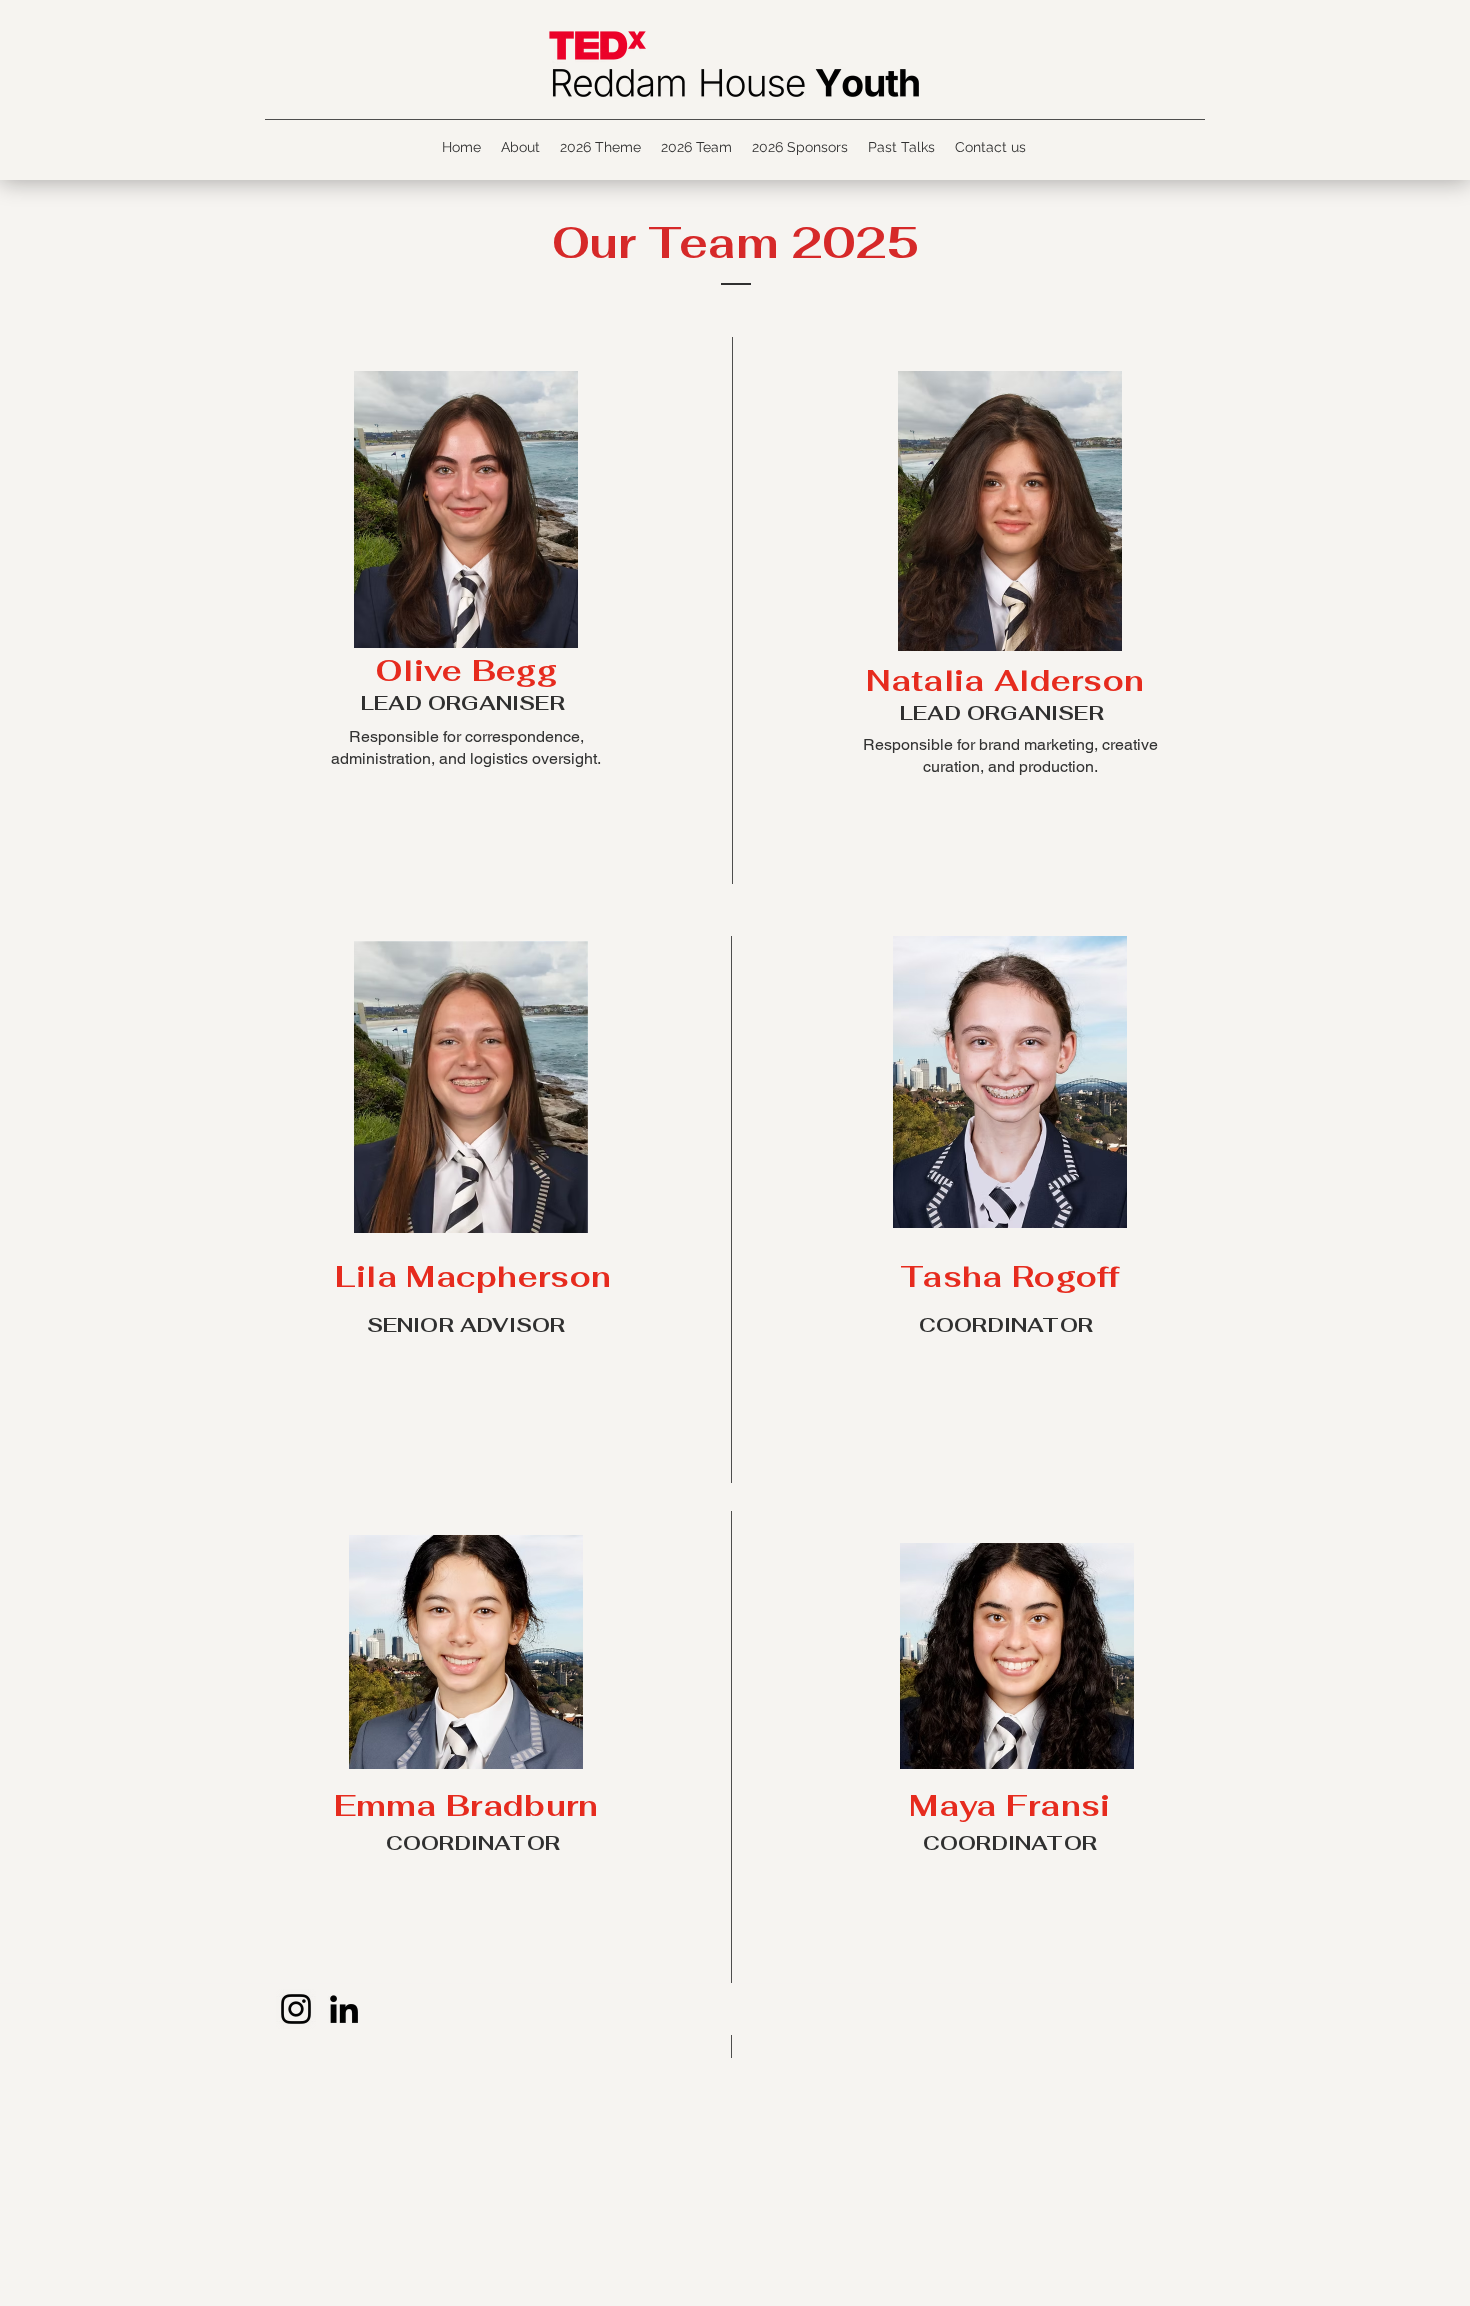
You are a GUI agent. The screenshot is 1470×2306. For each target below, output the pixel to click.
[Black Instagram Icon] (296, 2009)
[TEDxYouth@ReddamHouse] (344, 2009)
